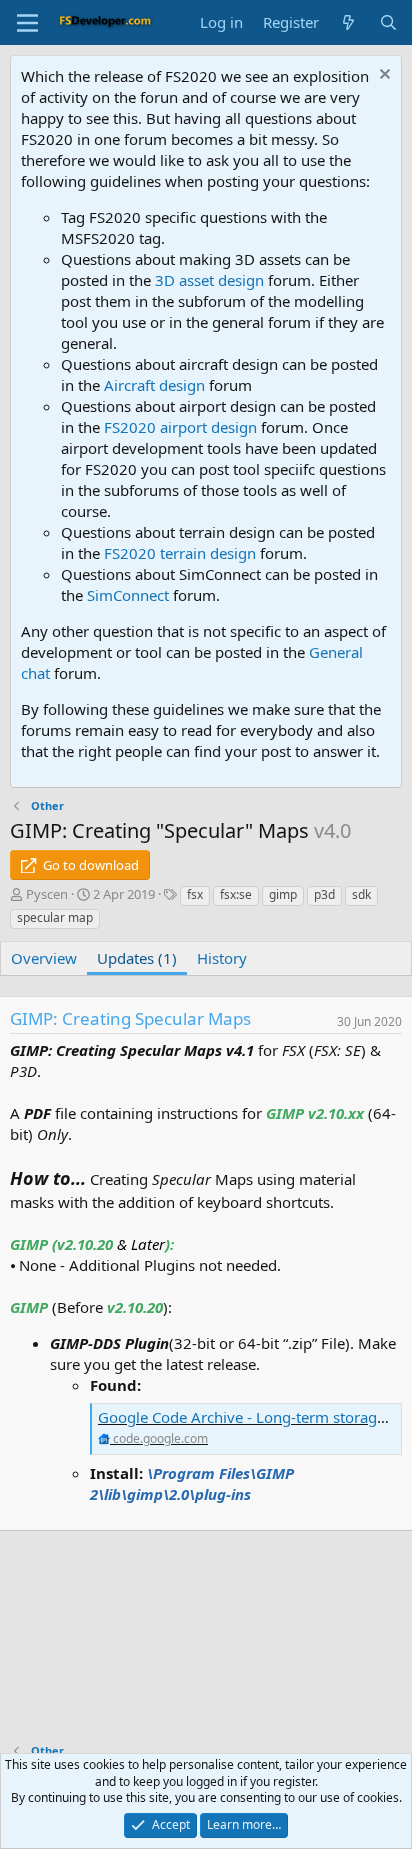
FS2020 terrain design (180, 553)
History (222, 958)
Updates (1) (137, 958)
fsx (195, 894)
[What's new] (348, 22)
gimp (283, 894)
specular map (55, 917)
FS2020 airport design (180, 427)
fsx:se (236, 894)
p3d (324, 894)
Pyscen (47, 894)
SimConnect (128, 595)
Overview (44, 958)
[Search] (388, 22)
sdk (361, 894)
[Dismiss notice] (382, 76)
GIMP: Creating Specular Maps (130, 1018)
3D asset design (209, 280)
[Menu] (27, 23)
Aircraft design (154, 385)
